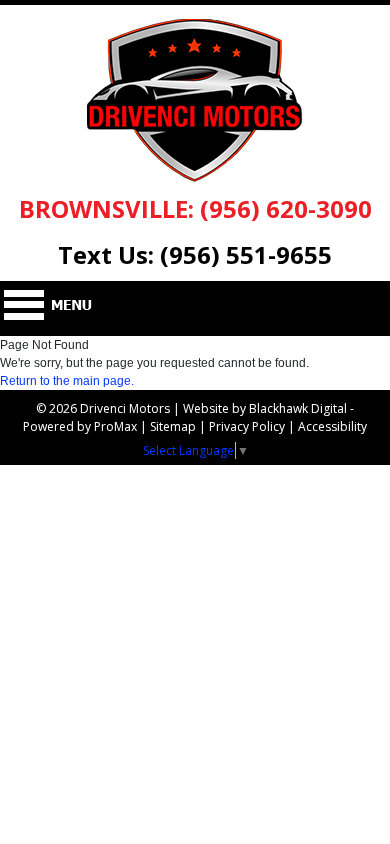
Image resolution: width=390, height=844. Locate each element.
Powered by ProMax (80, 426)
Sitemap (173, 426)
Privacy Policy (247, 426)
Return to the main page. (67, 381)
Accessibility (332, 426)
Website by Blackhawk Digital (265, 408)
